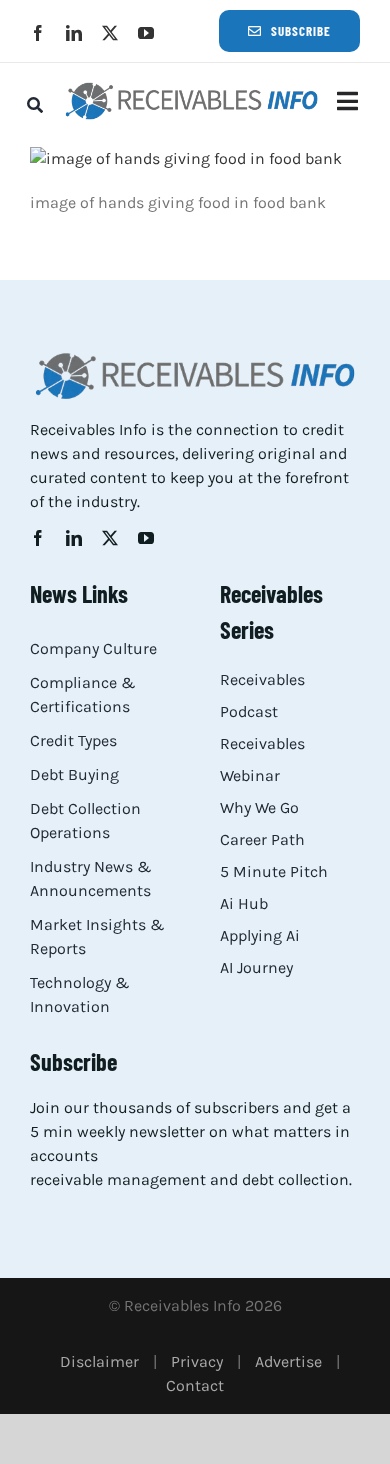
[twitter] (110, 33)
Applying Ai (260, 935)
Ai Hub (244, 903)
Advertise (288, 1361)
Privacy (197, 1361)
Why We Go (259, 807)
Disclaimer (99, 1361)
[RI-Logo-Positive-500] (191, 87)
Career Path (262, 839)
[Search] (35, 105)
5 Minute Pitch (274, 871)
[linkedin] (74, 33)
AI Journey (256, 967)
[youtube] (146, 33)
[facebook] (38, 33)
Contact (195, 1385)
